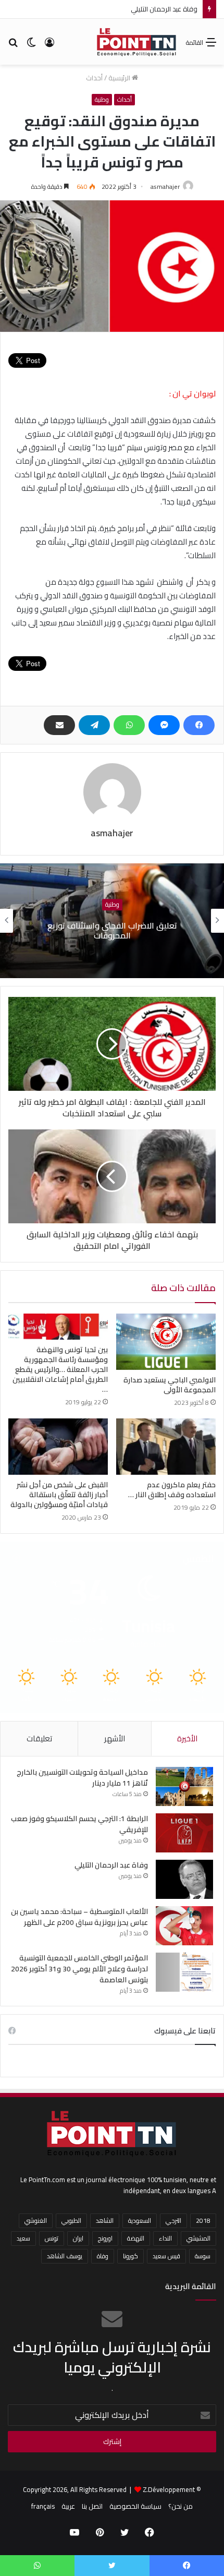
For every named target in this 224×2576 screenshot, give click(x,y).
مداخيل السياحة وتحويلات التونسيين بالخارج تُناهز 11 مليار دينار (82, 1778)
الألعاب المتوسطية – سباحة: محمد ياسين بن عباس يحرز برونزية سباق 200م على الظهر (79, 1917)
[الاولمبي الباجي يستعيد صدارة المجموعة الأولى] (166, 1342)
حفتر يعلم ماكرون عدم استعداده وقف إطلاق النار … (172, 1490)
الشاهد (105, 2220)
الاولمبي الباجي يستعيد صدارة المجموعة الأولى (170, 1385)
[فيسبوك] (199, 725)
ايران (78, 2238)
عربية (68, 2506)
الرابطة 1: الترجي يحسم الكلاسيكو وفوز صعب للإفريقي (79, 1824)
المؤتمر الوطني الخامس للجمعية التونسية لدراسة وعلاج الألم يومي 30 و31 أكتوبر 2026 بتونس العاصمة (79, 1969)
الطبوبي (71, 2220)
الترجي (173, 2220)
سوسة (203, 2256)
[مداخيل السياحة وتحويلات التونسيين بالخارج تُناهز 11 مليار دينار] (184, 1786)
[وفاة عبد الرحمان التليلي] (184, 1879)
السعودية (140, 2220)
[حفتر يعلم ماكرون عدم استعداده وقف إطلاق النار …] (166, 1447)
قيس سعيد (166, 2256)
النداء (165, 2238)
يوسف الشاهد (65, 2256)
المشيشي (198, 2238)
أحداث (94, 78)
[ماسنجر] (164, 725)
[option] (112, 921)
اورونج (105, 2238)
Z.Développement (169, 2489)
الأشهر (115, 1738)
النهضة (136, 2238)
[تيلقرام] (94, 725)
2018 (203, 2220)
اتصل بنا (92, 2506)
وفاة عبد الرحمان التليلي (111, 1865)
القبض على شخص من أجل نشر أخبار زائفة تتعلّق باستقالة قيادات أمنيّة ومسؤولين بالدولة (59, 1495)
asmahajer (165, 186)
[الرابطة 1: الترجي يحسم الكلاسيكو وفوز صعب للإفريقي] (184, 1833)
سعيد (23, 2238)
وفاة (103, 2256)
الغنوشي (36, 2220)
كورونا (130, 2256)
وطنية (102, 100)
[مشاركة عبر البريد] (59, 725)
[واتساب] (129, 725)
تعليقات (39, 1738)
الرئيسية (120, 78)
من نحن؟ (181, 2506)
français (43, 2506)
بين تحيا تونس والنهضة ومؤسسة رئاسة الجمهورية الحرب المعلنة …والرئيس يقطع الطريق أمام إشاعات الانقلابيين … (60, 1369)
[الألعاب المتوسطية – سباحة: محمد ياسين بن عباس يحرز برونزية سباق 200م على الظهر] (184, 1926)
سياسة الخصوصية (135, 2506)
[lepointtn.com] (137, 42)
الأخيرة (187, 1738)
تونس (52, 2238)
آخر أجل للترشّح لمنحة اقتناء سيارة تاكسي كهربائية (112, 930)
